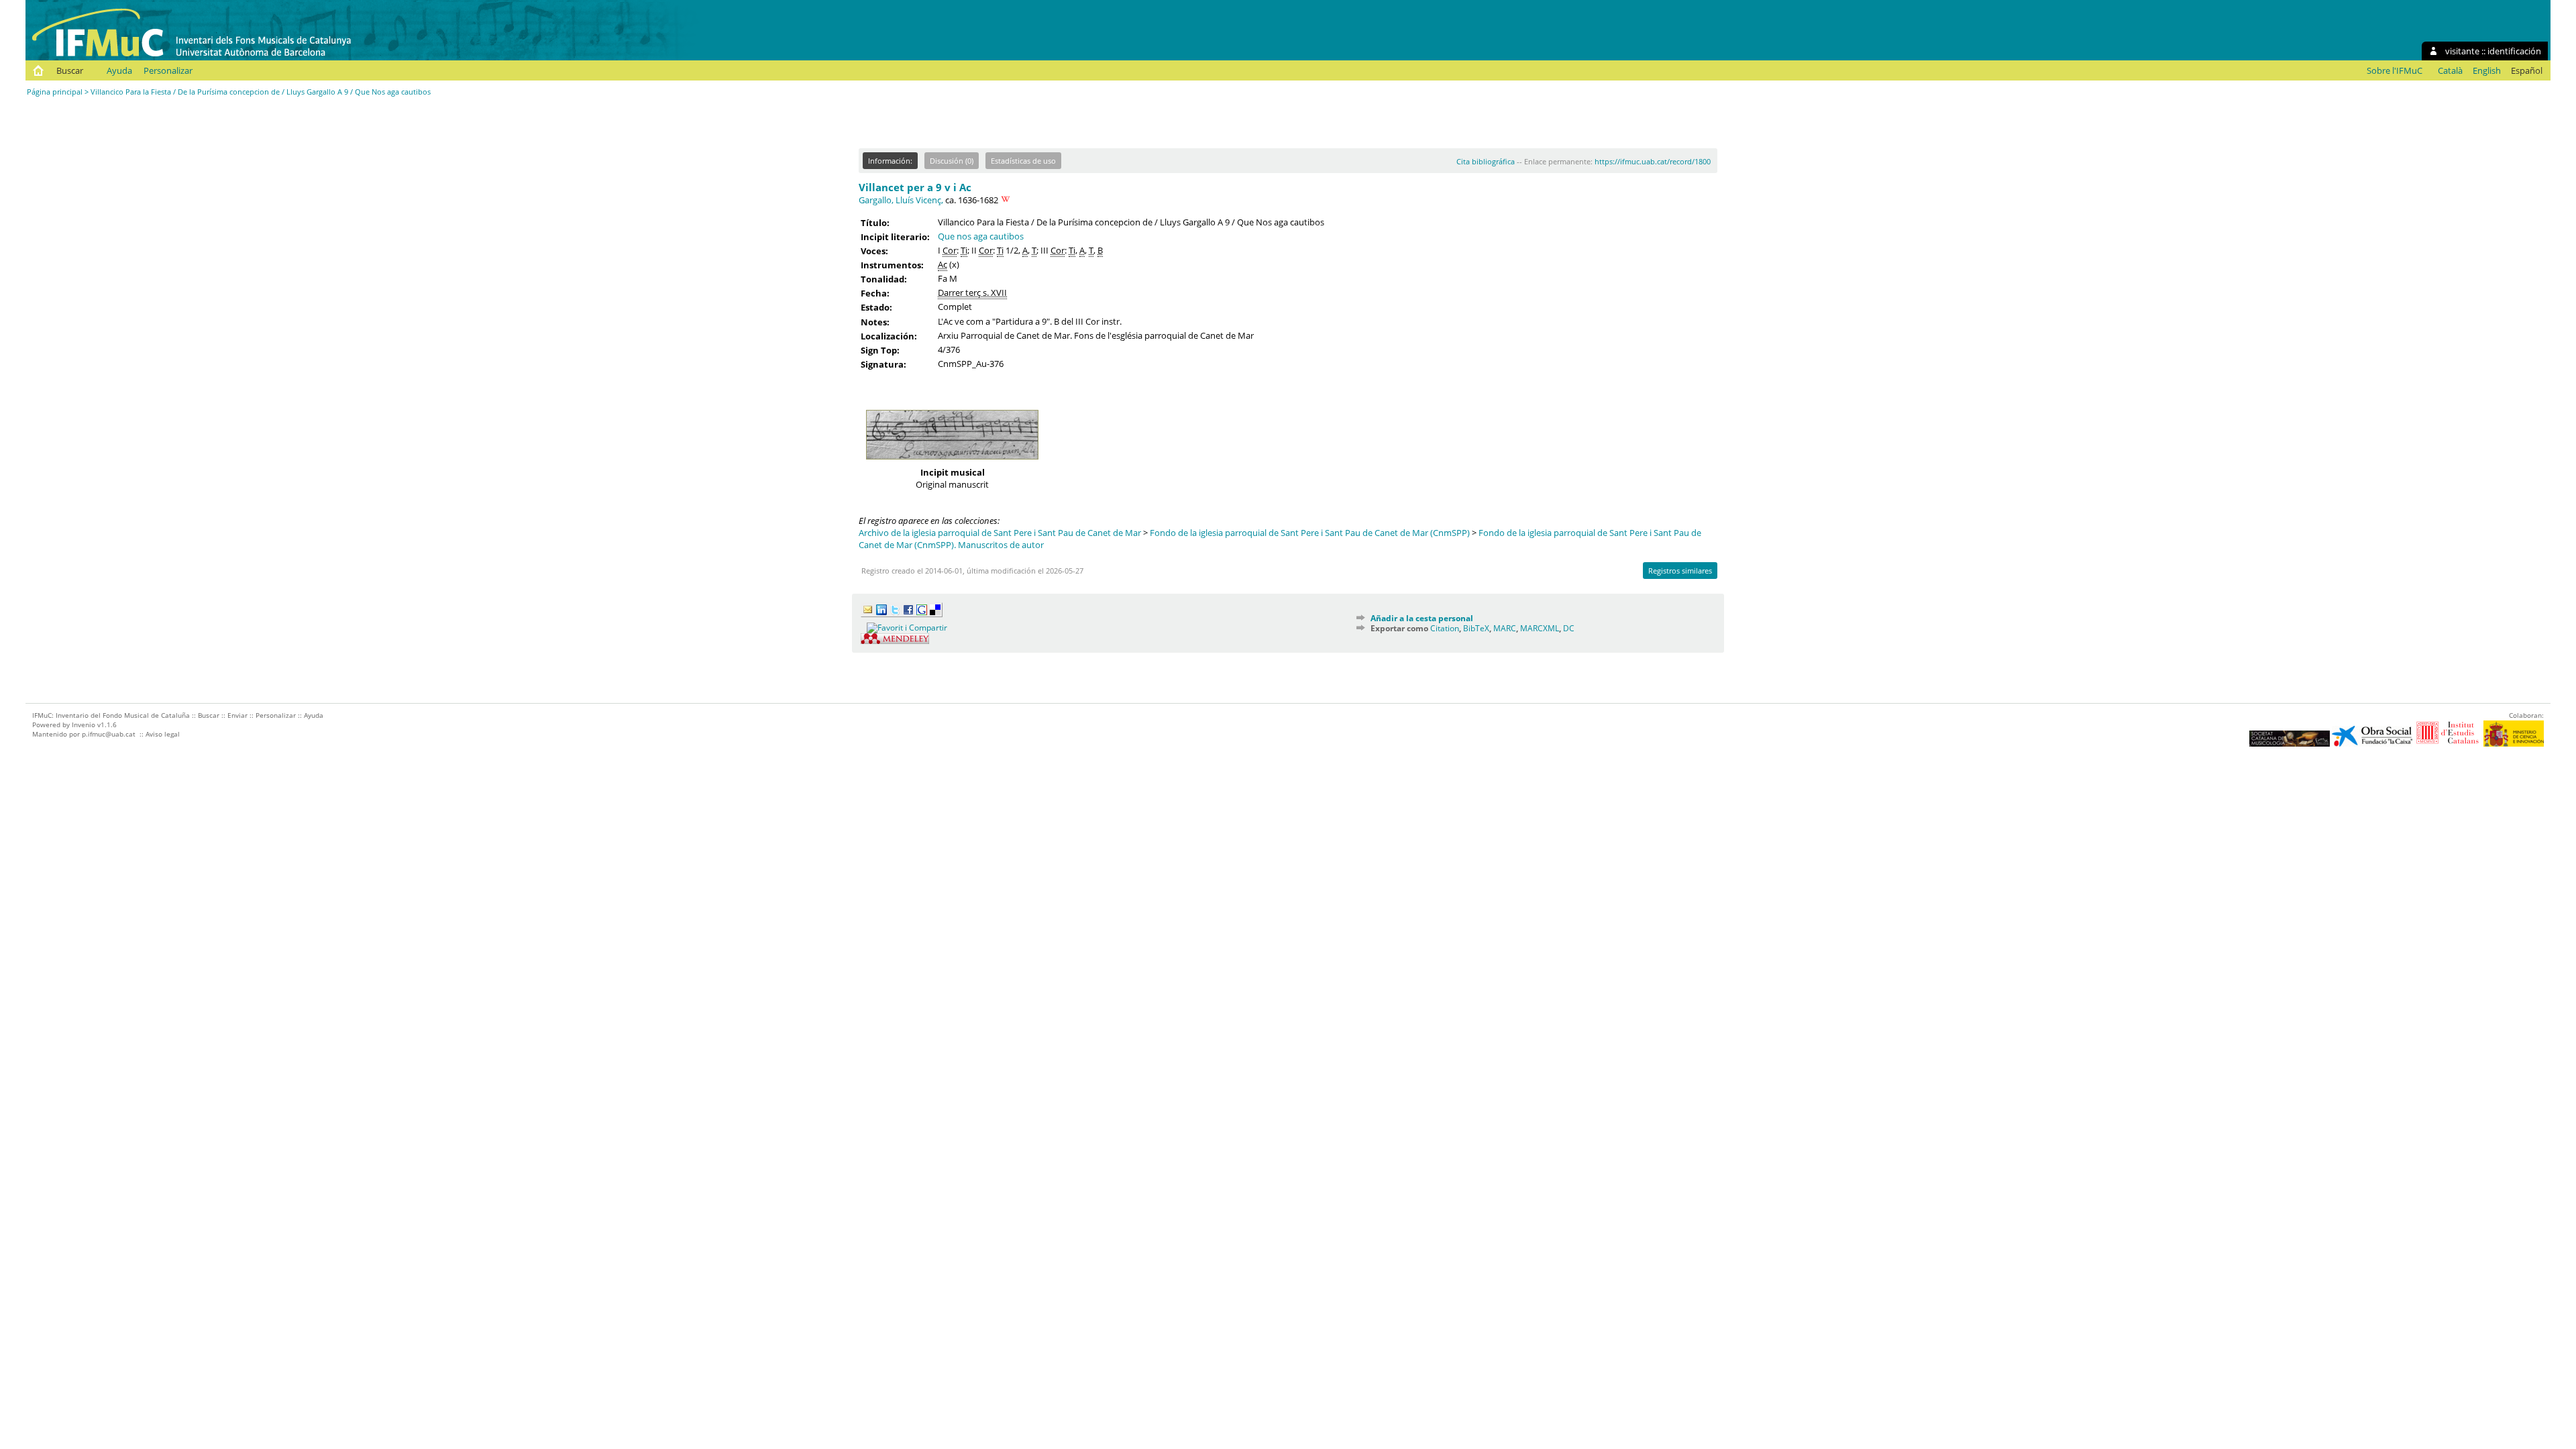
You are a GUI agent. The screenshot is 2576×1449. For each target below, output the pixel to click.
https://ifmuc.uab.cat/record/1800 (1653, 161)
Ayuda (119, 70)
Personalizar (168, 70)
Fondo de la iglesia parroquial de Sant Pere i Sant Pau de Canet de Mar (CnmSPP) (1310, 533)
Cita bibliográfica (1486, 161)
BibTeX (1476, 628)
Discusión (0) (952, 161)
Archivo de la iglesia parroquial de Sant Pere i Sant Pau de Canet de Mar (1000, 533)
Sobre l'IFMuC (2395, 70)
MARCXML (1540, 628)
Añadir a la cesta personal (1422, 618)
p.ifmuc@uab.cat (109, 734)
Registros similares (1680, 571)
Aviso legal (163, 734)
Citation (1445, 628)
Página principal (55, 92)
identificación (2514, 51)
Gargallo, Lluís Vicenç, (901, 200)
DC (1569, 628)
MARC (1505, 628)
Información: (890, 161)
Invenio (84, 724)
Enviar (237, 715)
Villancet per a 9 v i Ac (915, 187)
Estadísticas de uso (1023, 161)
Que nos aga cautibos (981, 236)
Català (2450, 70)
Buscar (70, 70)
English (2487, 70)
